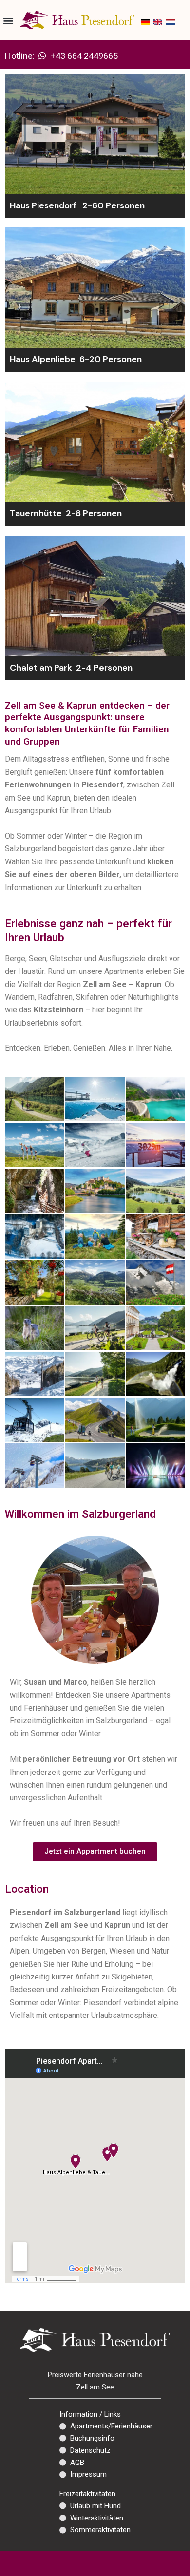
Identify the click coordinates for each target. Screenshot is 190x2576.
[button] (8, 20)
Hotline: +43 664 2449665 (61, 56)
